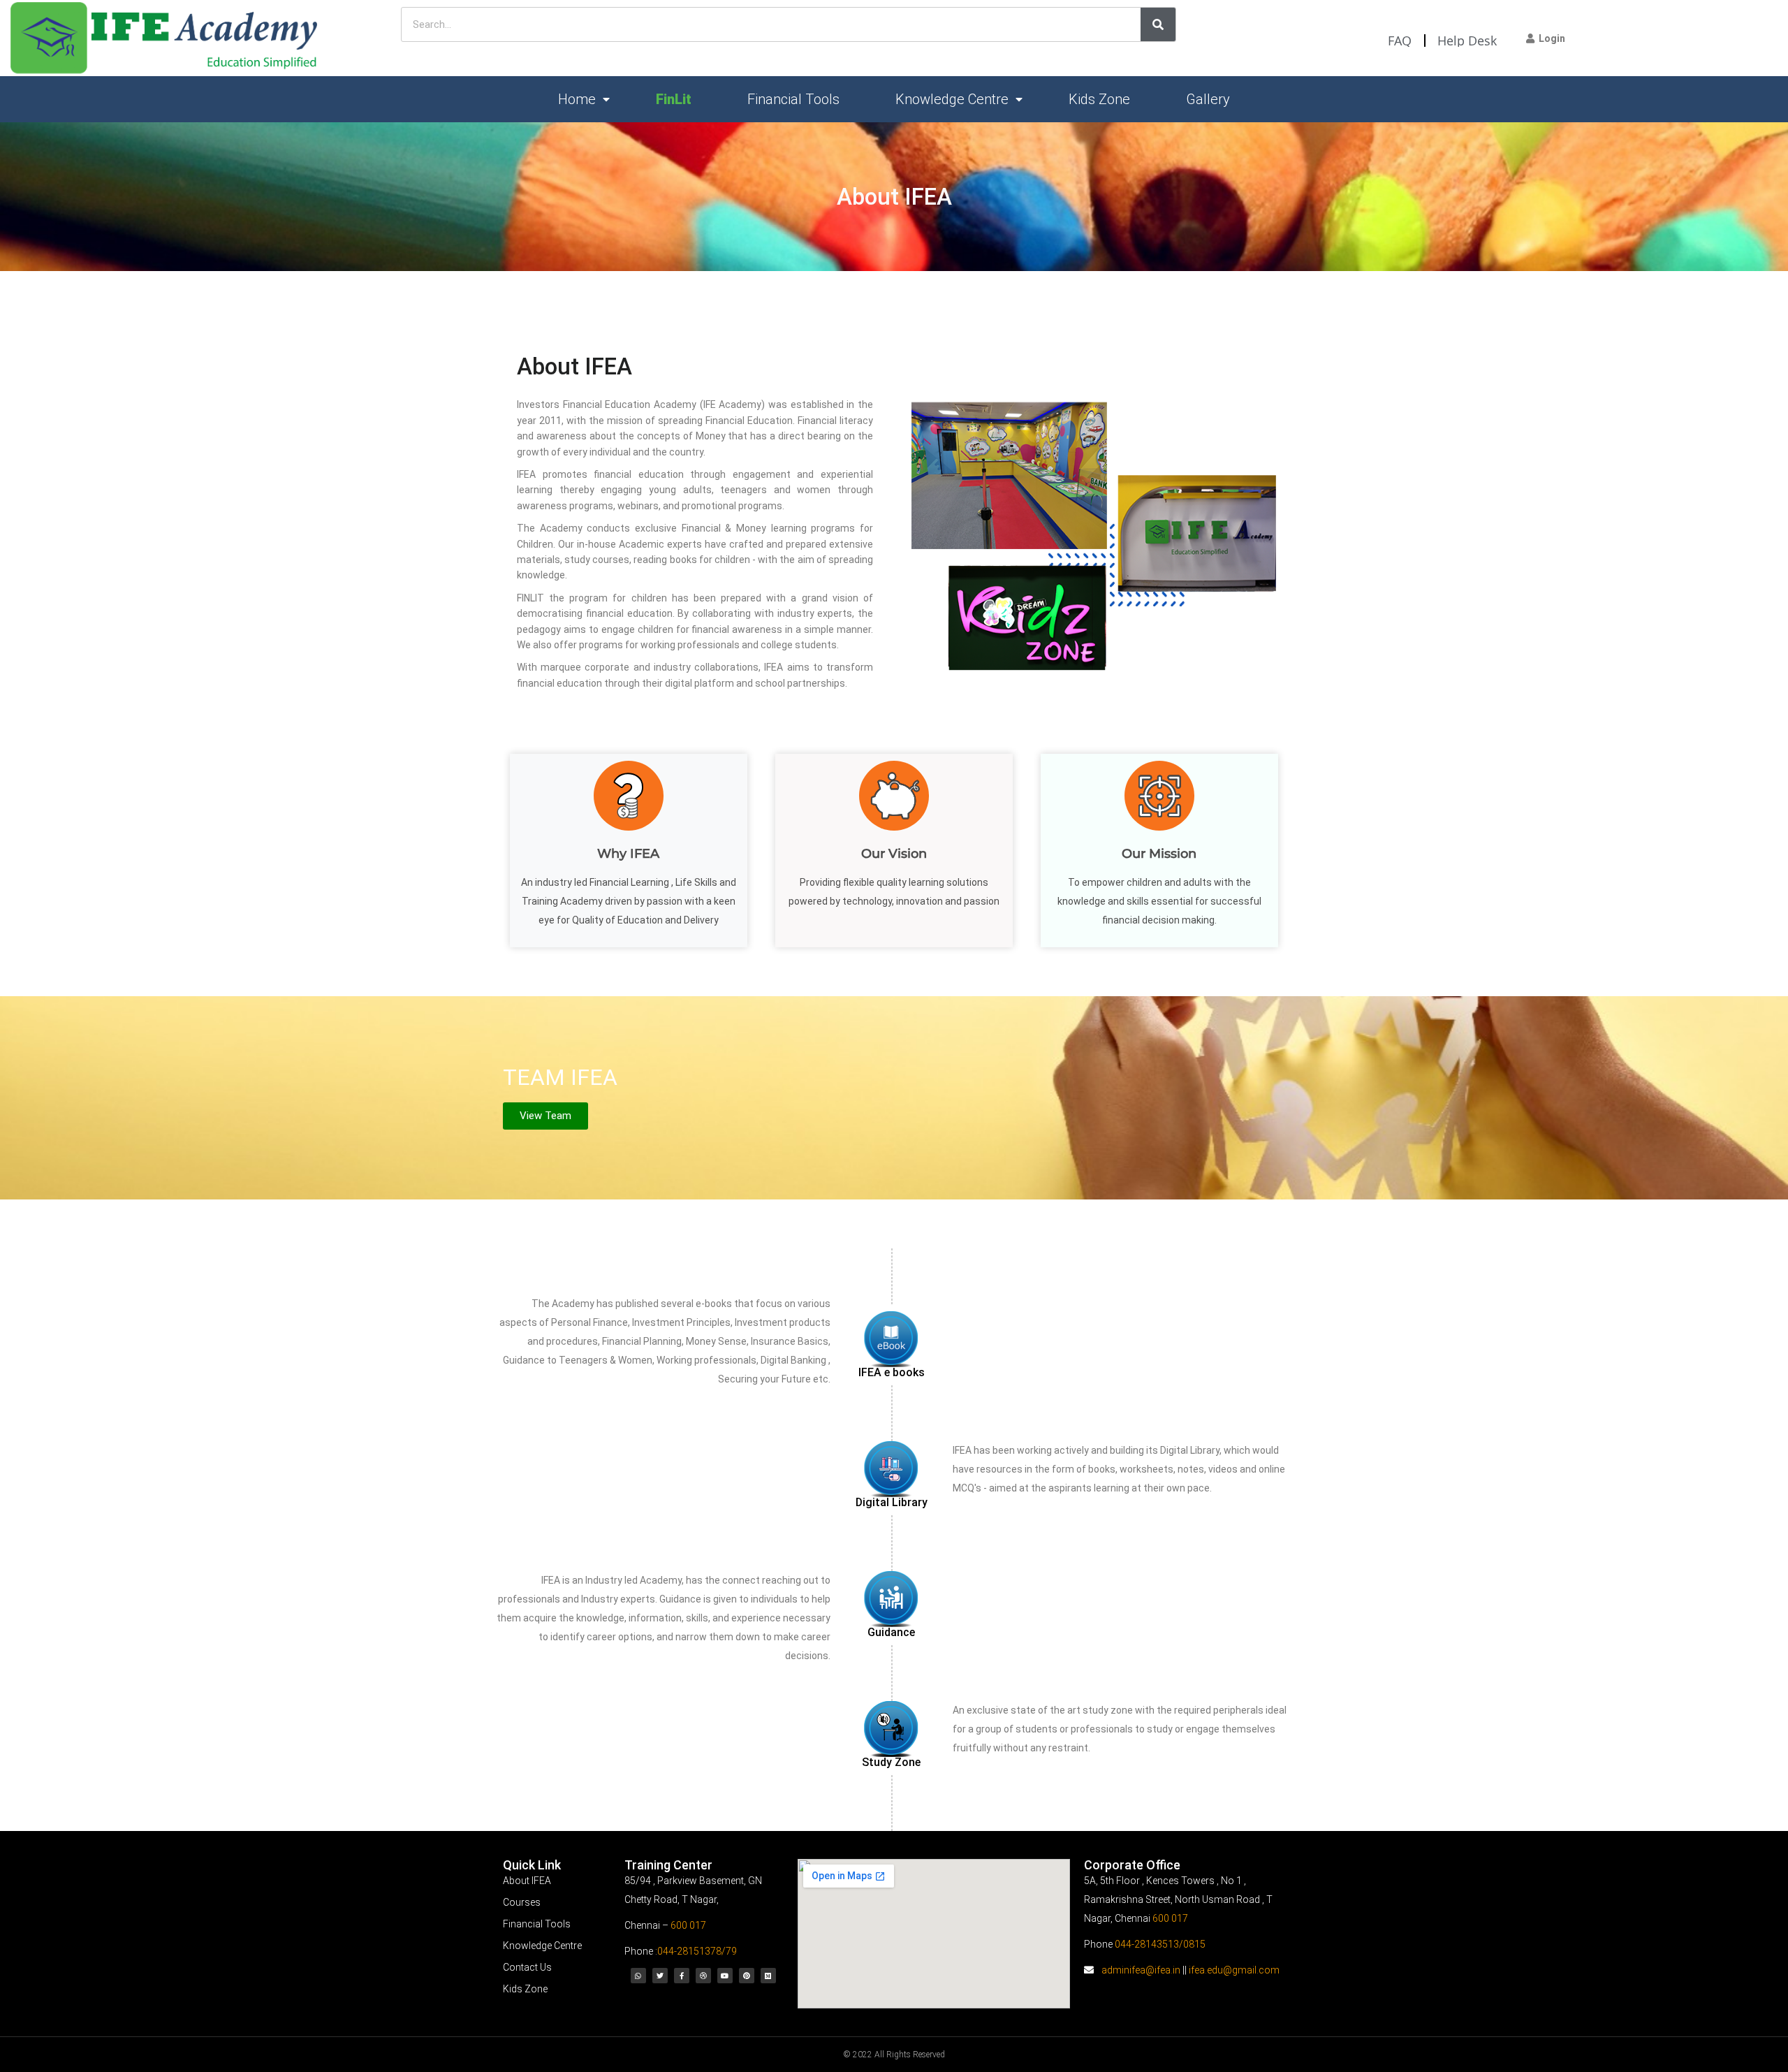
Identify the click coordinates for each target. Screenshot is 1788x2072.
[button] (545, 1116)
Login (1550, 38)
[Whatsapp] (638, 1976)
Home (577, 99)
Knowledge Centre (952, 99)
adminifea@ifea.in (1141, 1970)
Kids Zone (1099, 99)
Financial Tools (793, 99)
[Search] (1158, 24)
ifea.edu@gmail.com (1234, 1970)
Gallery (1208, 99)
